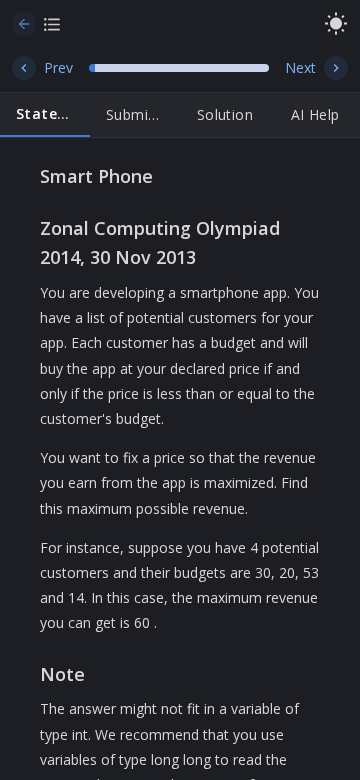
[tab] (45, 115)
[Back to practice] (24, 24)
